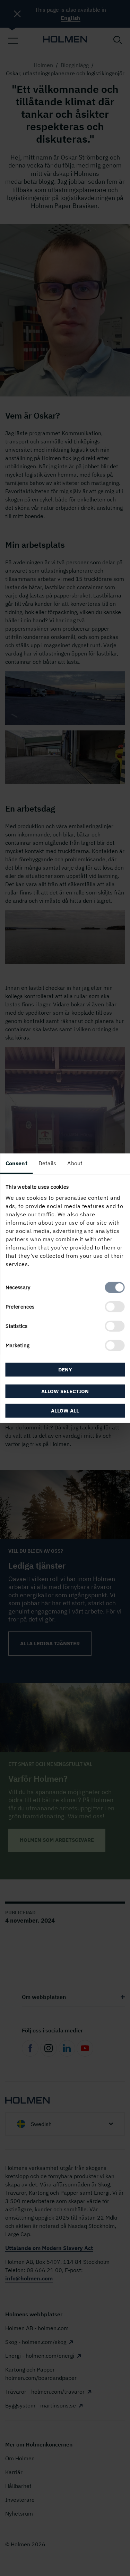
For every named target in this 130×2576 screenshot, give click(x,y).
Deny (65, 1369)
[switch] (115, 1307)
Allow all (65, 1411)
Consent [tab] (16, 1163)
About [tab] (75, 1163)
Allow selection (65, 1391)
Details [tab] (47, 1163)
